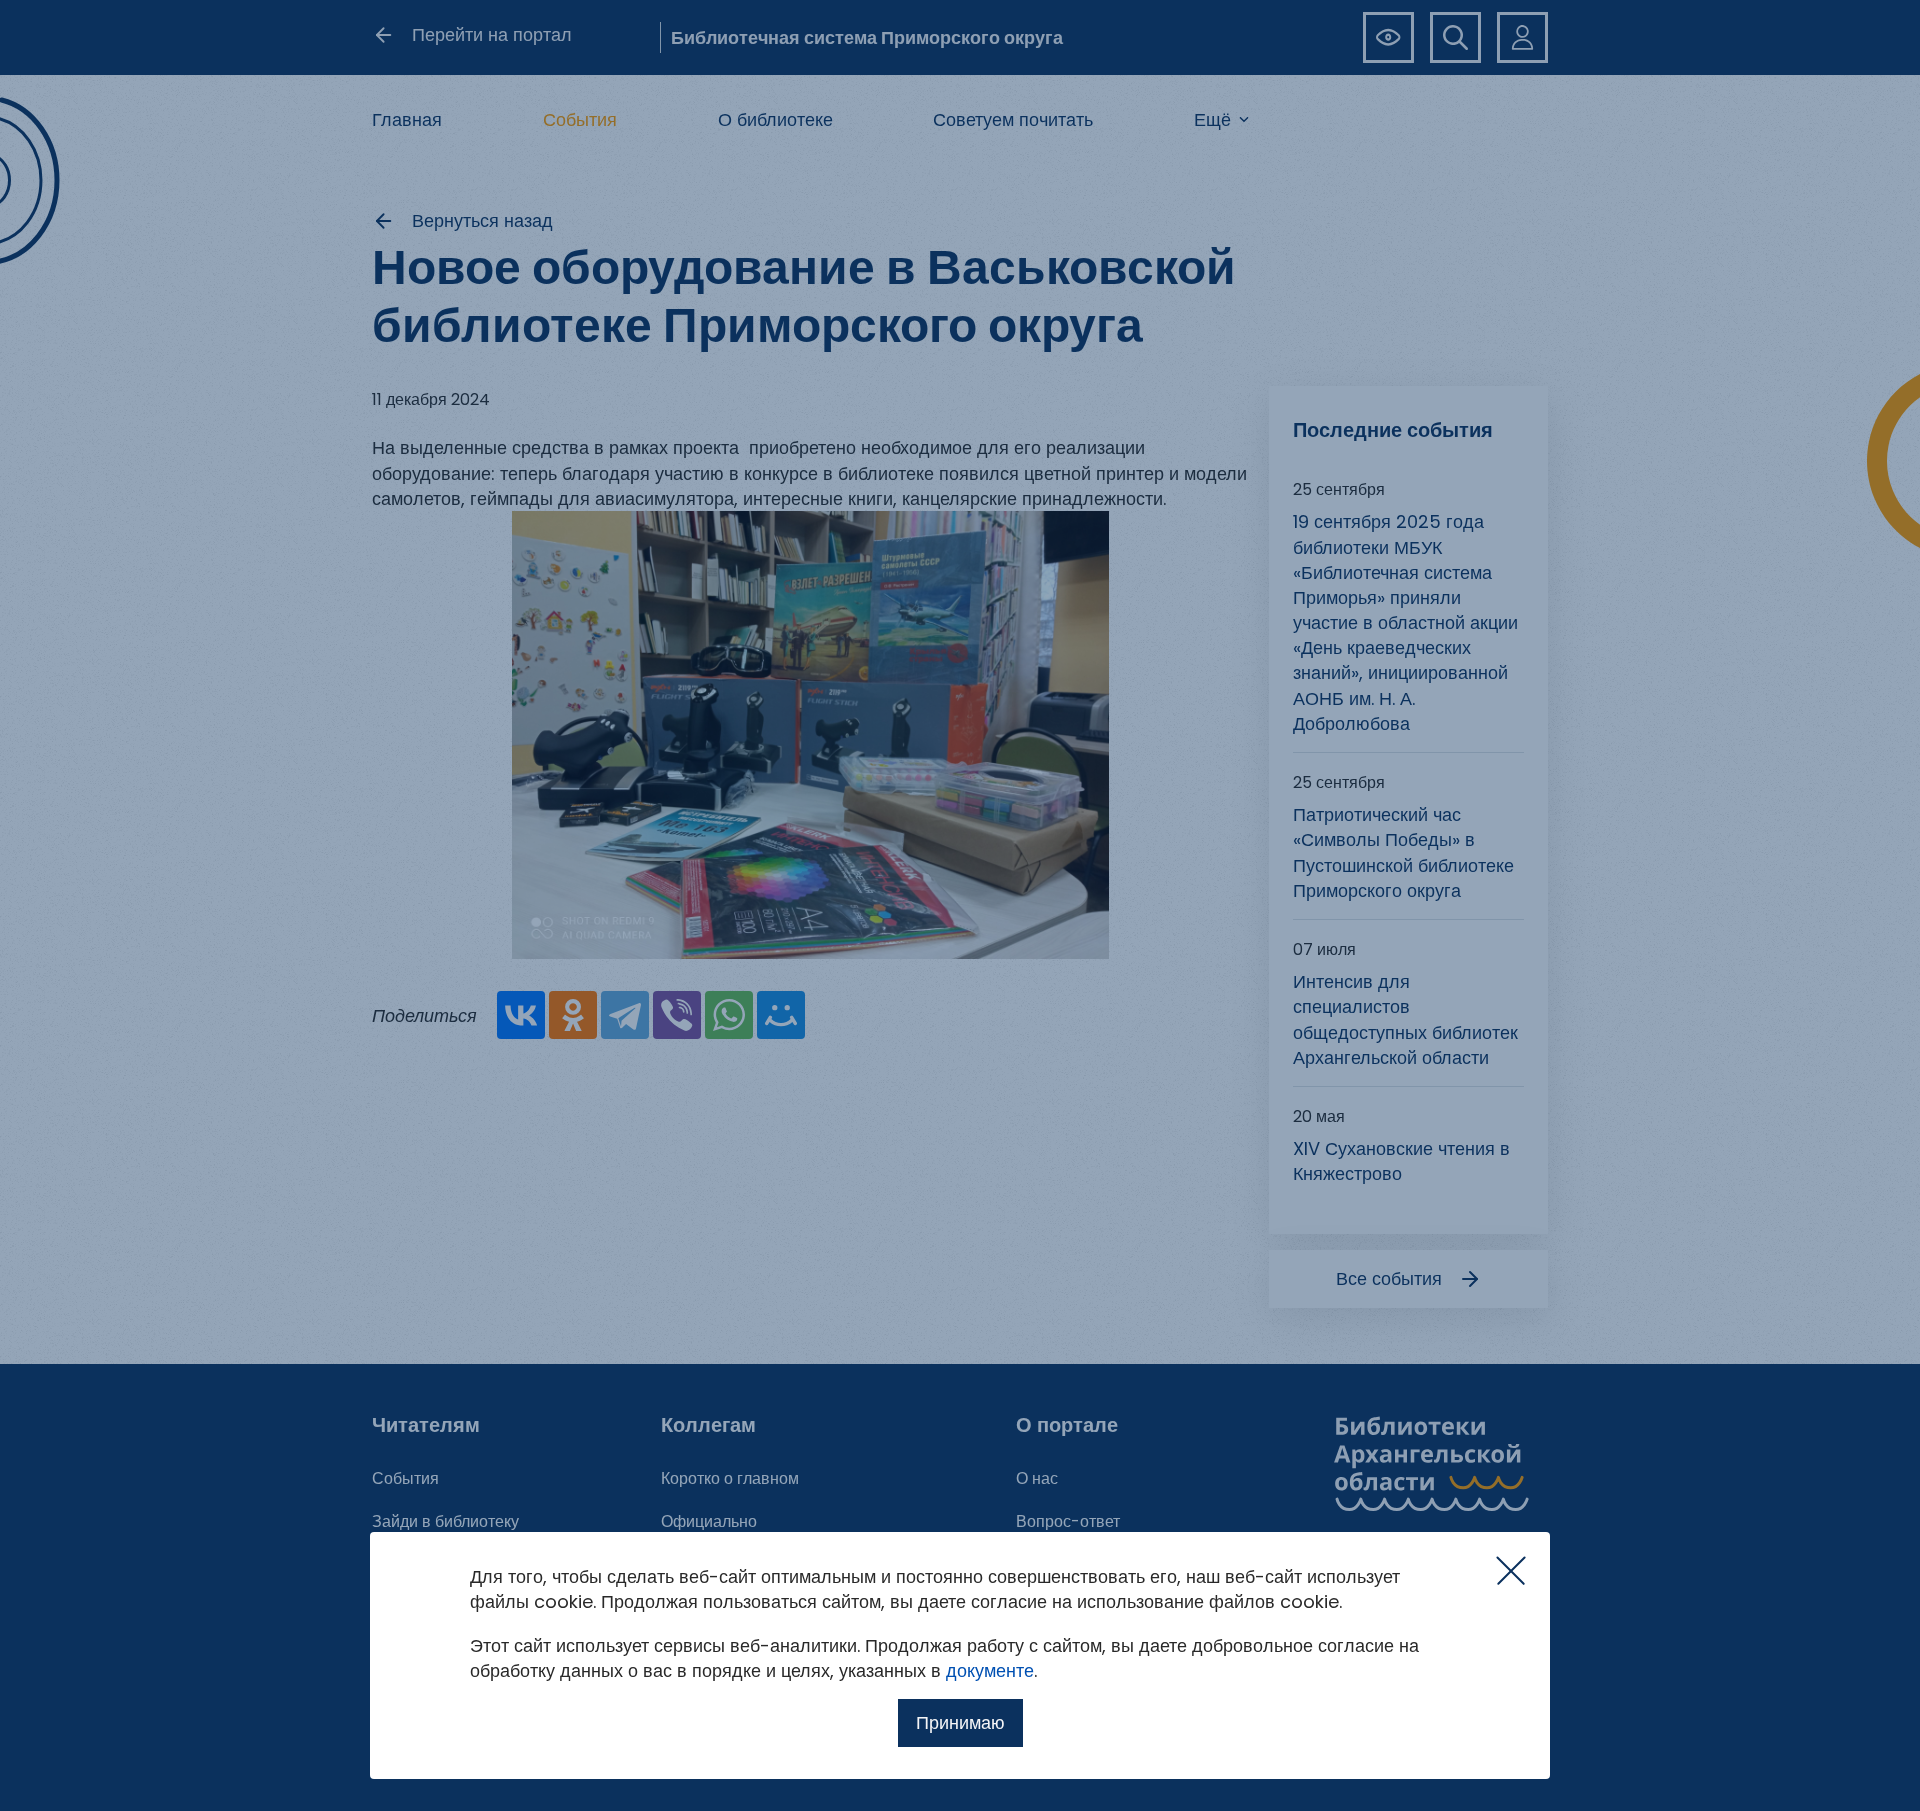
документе (990, 1670)
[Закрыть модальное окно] (1511, 1571)
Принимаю (960, 1722)
